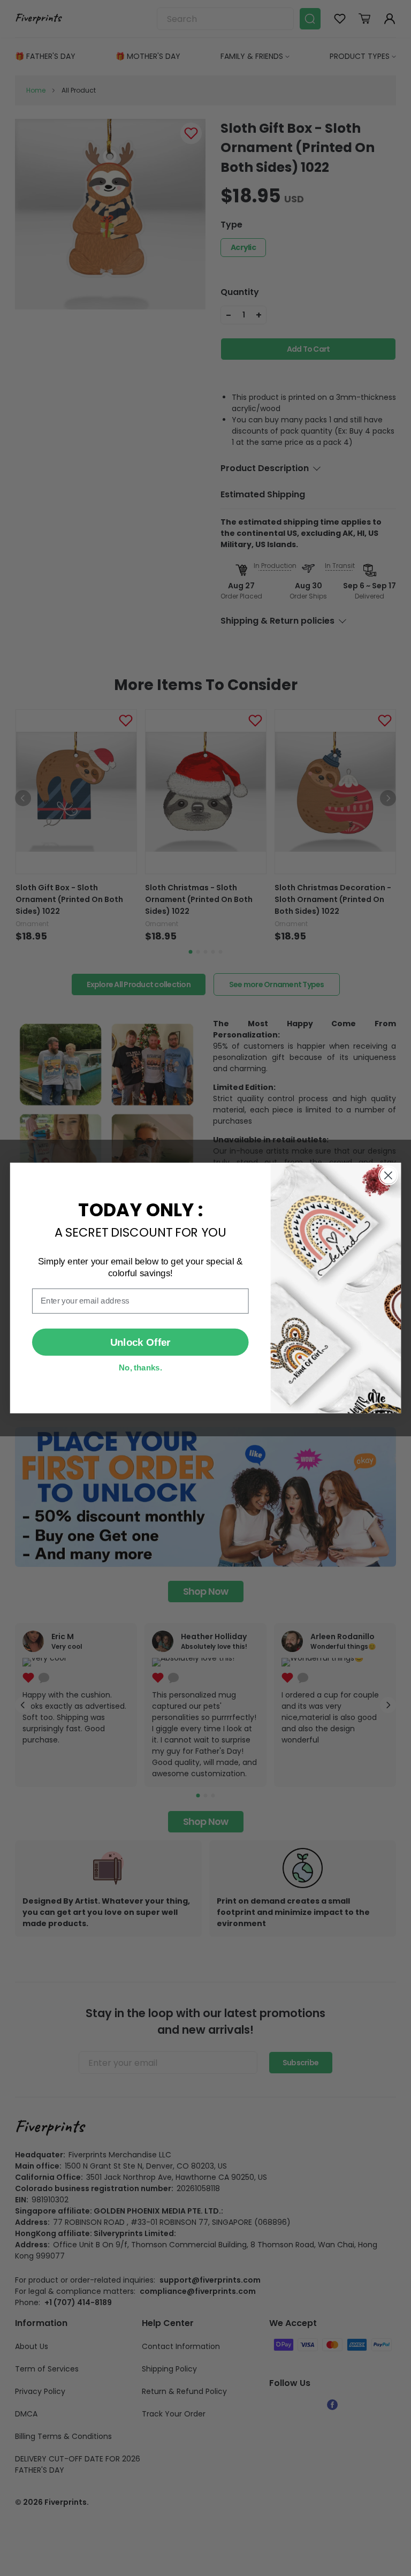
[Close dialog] (388, 1175)
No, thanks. (140, 1367)
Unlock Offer (140, 1342)
